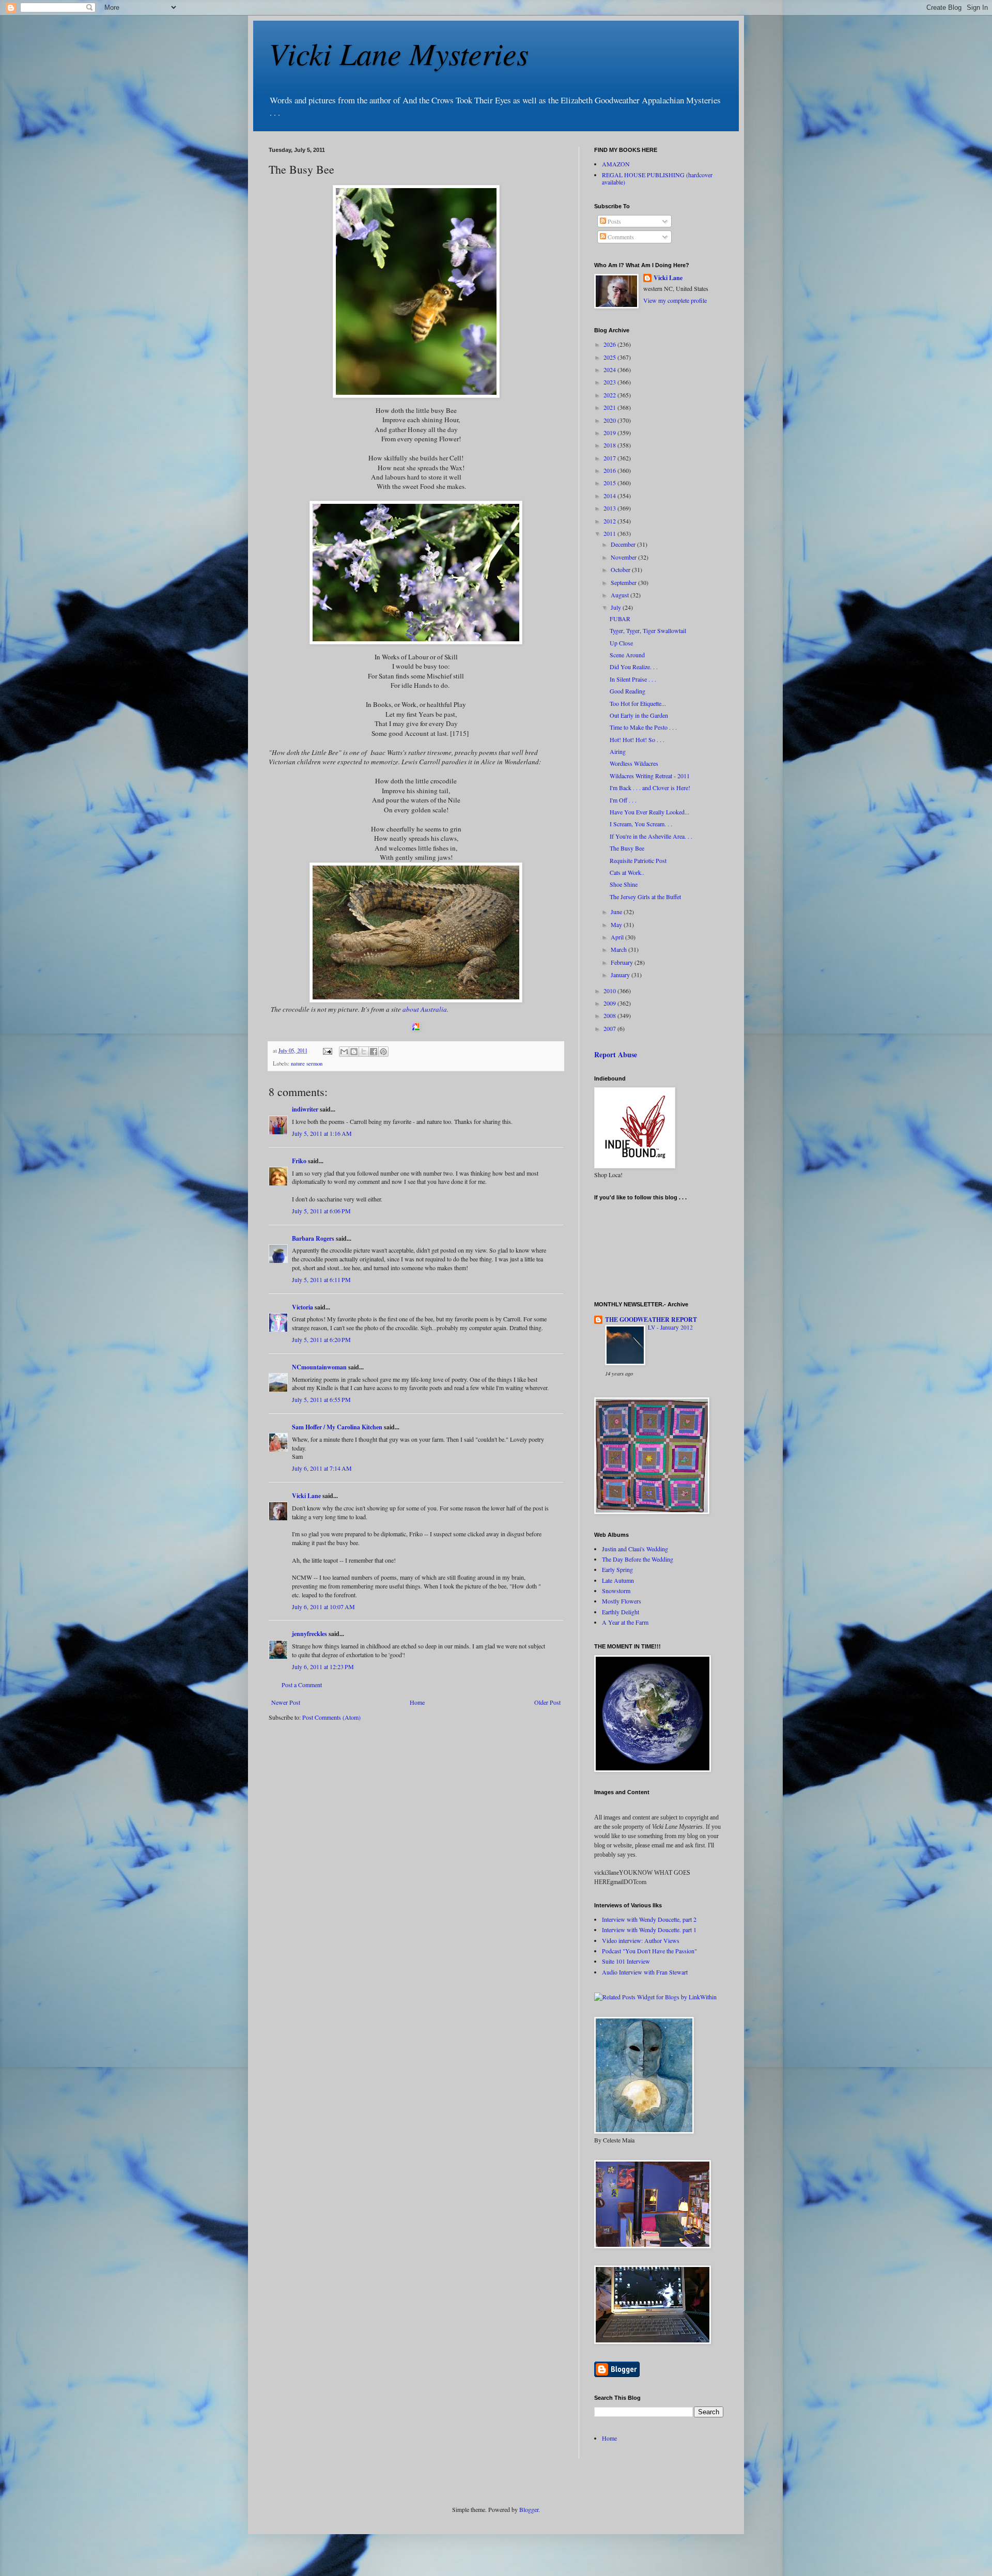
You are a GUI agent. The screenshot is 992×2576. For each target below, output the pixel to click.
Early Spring (617, 1569)
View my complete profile (675, 300)
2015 (610, 483)
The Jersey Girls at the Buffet (645, 897)
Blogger (529, 2509)
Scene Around (627, 655)
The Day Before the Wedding (638, 1559)
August (621, 595)
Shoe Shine (624, 884)
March (619, 949)
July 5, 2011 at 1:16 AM (322, 1133)
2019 (610, 433)
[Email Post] (327, 1051)
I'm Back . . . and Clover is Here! (650, 788)
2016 (610, 470)
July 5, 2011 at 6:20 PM (321, 1339)
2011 (610, 533)
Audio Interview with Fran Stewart (645, 1972)
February (623, 962)
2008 (610, 1015)
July (617, 607)
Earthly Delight (621, 1612)
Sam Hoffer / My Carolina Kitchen (337, 1427)
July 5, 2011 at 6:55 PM (321, 1399)
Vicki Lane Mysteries (399, 53)
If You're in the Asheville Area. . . (651, 836)
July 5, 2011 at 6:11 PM (321, 1279)
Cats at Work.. (627, 872)
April (618, 937)
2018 (610, 445)
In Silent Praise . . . (633, 679)
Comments (620, 237)
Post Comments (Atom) (331, 1717)
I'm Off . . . (623, 800)
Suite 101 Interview (626, 1961)
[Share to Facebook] (374, 1052)
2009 (610, 1003)
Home (417, 1702)
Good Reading (627, 691)
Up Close (621, 643)
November (624, 557)
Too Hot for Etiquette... (638, 703)
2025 (610, 357)
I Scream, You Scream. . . (641, 824)
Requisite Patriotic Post (638, 860)
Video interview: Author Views (641, 1940)
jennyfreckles (309, 1634)
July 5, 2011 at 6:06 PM (321, 1211)
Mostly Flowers (622, 1601)
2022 (610, 395)
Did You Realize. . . (634, 667)
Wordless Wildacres (634, 763)
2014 (610, 496)
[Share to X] (364, 1052)
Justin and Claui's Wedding (635, 1549)
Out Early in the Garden (639, 715)
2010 (610, 991)
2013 (610, 508)
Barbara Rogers (313, 1238)
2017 (610, 458)
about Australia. (425, 1009)
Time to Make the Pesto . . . (643, 727)
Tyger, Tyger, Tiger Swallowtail (648, 630)
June (617, 912)
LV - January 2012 (670, 1327)
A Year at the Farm (625, 1622)
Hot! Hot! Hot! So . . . (637, 739)
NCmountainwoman (319, 1367)
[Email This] (344, 1052)
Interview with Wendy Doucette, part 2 (649, 1919)
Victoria (303, 1307)
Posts (614, 221)
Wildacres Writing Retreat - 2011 (650, 776)
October (621, 569)
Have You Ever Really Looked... (649, 812)
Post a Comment (302, 1685)
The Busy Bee (627, 848)
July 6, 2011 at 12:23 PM (323, 1667)
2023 (610, 382)
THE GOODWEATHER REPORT (651, 1320)
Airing (618, 751)
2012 (610, 521)
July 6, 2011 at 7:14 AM (322, 1468)
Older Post (547, 1702)
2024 (610, 369)
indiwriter (305, 1109)
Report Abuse (616, 1054)
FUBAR (620, 619)
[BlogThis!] (354, 1052)
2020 (610, 420)
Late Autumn (618, 1580)
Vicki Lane (306, 1496)
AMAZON (616, 164)
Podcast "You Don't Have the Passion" (649, 1951)
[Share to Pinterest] (383, 1052)
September (624, 582)
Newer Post (286, 1702)
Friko (299, 1161)
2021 (610, 407)
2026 (610, 344)
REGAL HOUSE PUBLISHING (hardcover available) (657, 178)
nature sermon (307, 1063)
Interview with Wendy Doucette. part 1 (649, 1930)
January (621, 975)
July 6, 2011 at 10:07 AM (323, 1607)
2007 (610, 1028)
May (617, 924)
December (624, 544)
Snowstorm (616, 1591)
